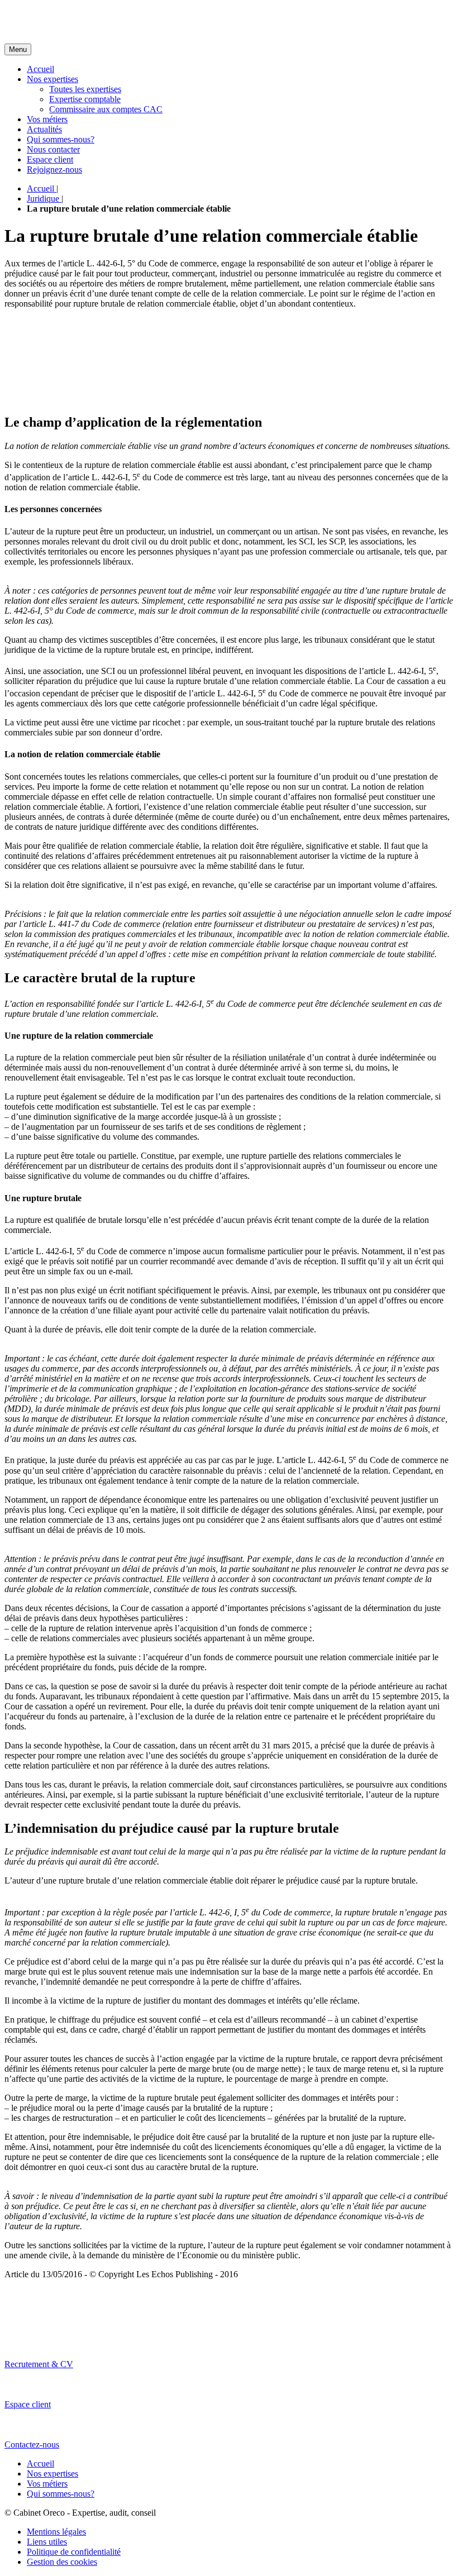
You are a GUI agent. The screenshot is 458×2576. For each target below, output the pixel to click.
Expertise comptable (85, 99)
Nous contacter (53, 149)
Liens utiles (47, 2542)
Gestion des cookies (62, 2562)
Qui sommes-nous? (61, 139)
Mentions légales (56, 2532)
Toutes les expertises (85, 89)
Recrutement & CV (39, 2364)
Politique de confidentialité (74, 2552)
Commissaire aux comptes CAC (106, 109)
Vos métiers (47, 119)
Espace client (50, 159)
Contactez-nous (32, 2444)
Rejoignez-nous (54, 169)
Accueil (40, 69)
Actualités (44, 129)
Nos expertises (53, 79)
